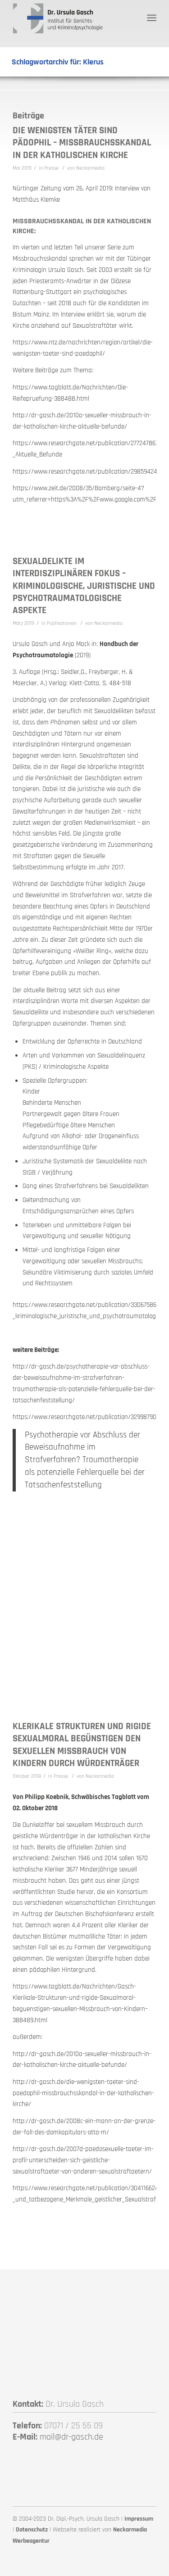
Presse (51, 168)
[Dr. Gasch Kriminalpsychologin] (70, 18)
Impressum (139, 2519)
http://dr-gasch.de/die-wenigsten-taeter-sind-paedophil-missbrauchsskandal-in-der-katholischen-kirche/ (83, 2093)
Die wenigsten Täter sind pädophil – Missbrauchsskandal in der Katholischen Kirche (82, 143)
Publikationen (62, 623)
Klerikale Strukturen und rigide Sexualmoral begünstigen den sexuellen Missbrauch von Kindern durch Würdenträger (82, 1745)
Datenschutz (32, 2530)
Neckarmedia (90, 168)
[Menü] (152, 18)
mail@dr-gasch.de (71, 2437)
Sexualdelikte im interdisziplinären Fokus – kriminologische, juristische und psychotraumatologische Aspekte (84, 586)
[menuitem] (152, 18)
